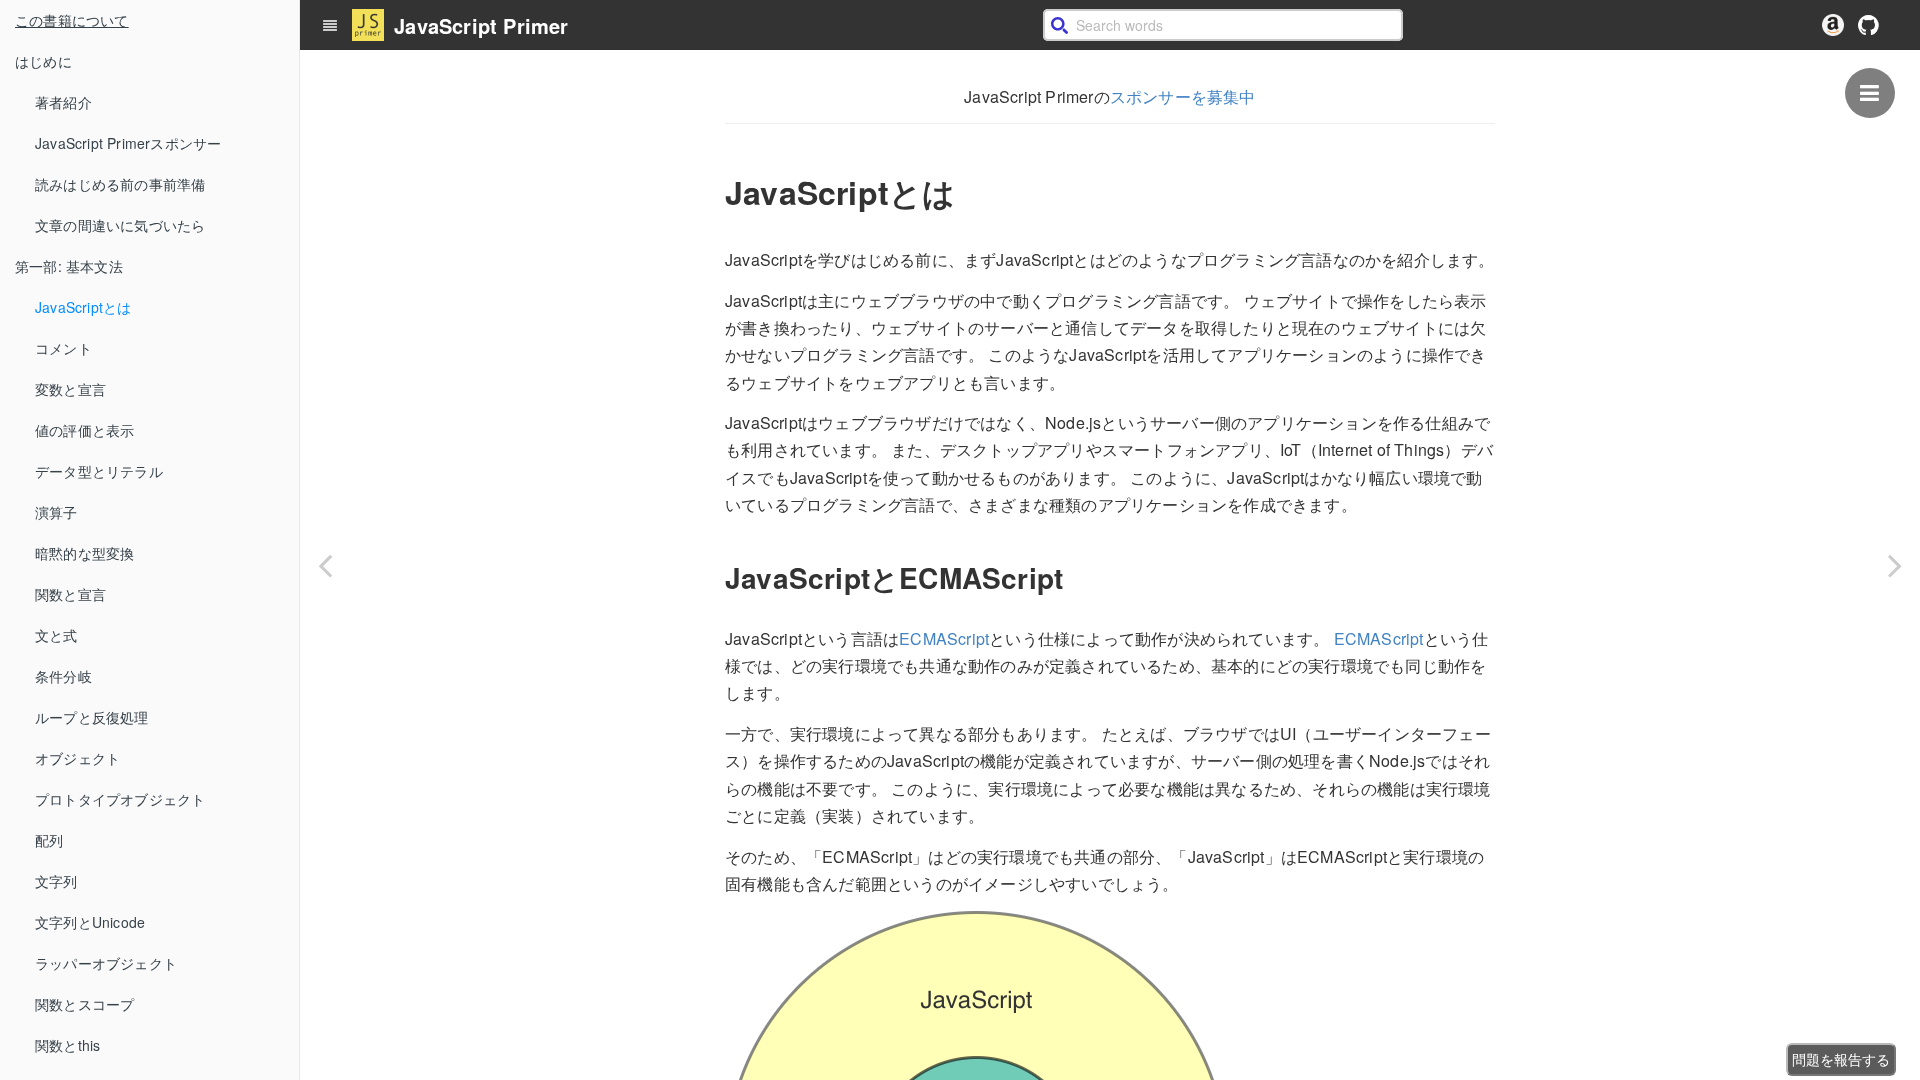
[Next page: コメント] (1895, 565)
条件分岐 (63, 676)
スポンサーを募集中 (1183, 96)
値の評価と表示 (84, 430)
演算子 (56, 512)
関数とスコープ (84, 1004)
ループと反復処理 (92, 717)
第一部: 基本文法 (69, 266)
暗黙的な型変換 (84, 553)
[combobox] (1223, 25)
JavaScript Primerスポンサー (128, 143)
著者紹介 (63, 102)
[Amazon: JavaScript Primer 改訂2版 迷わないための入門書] (1833, 25)
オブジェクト (77, 758)
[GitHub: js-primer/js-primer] (1868, 25)
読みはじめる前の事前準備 (120, 184)
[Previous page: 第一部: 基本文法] (325, 565)
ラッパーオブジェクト (106, 963)
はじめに (43, 61)
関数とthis (67, 1045)
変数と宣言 (70, 389)
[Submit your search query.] (1059, 25)
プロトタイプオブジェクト (120, 799)
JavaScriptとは (83, 307)
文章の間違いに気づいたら (120, 225)
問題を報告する (1841, 1059)
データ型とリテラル (99, 471)
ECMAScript (944, 638)
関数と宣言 (70, 594)
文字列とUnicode (90, 922)
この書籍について (72, 20)
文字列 (56, 881)
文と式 (56, 635)
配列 (49, 840)
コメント (63, 348)
